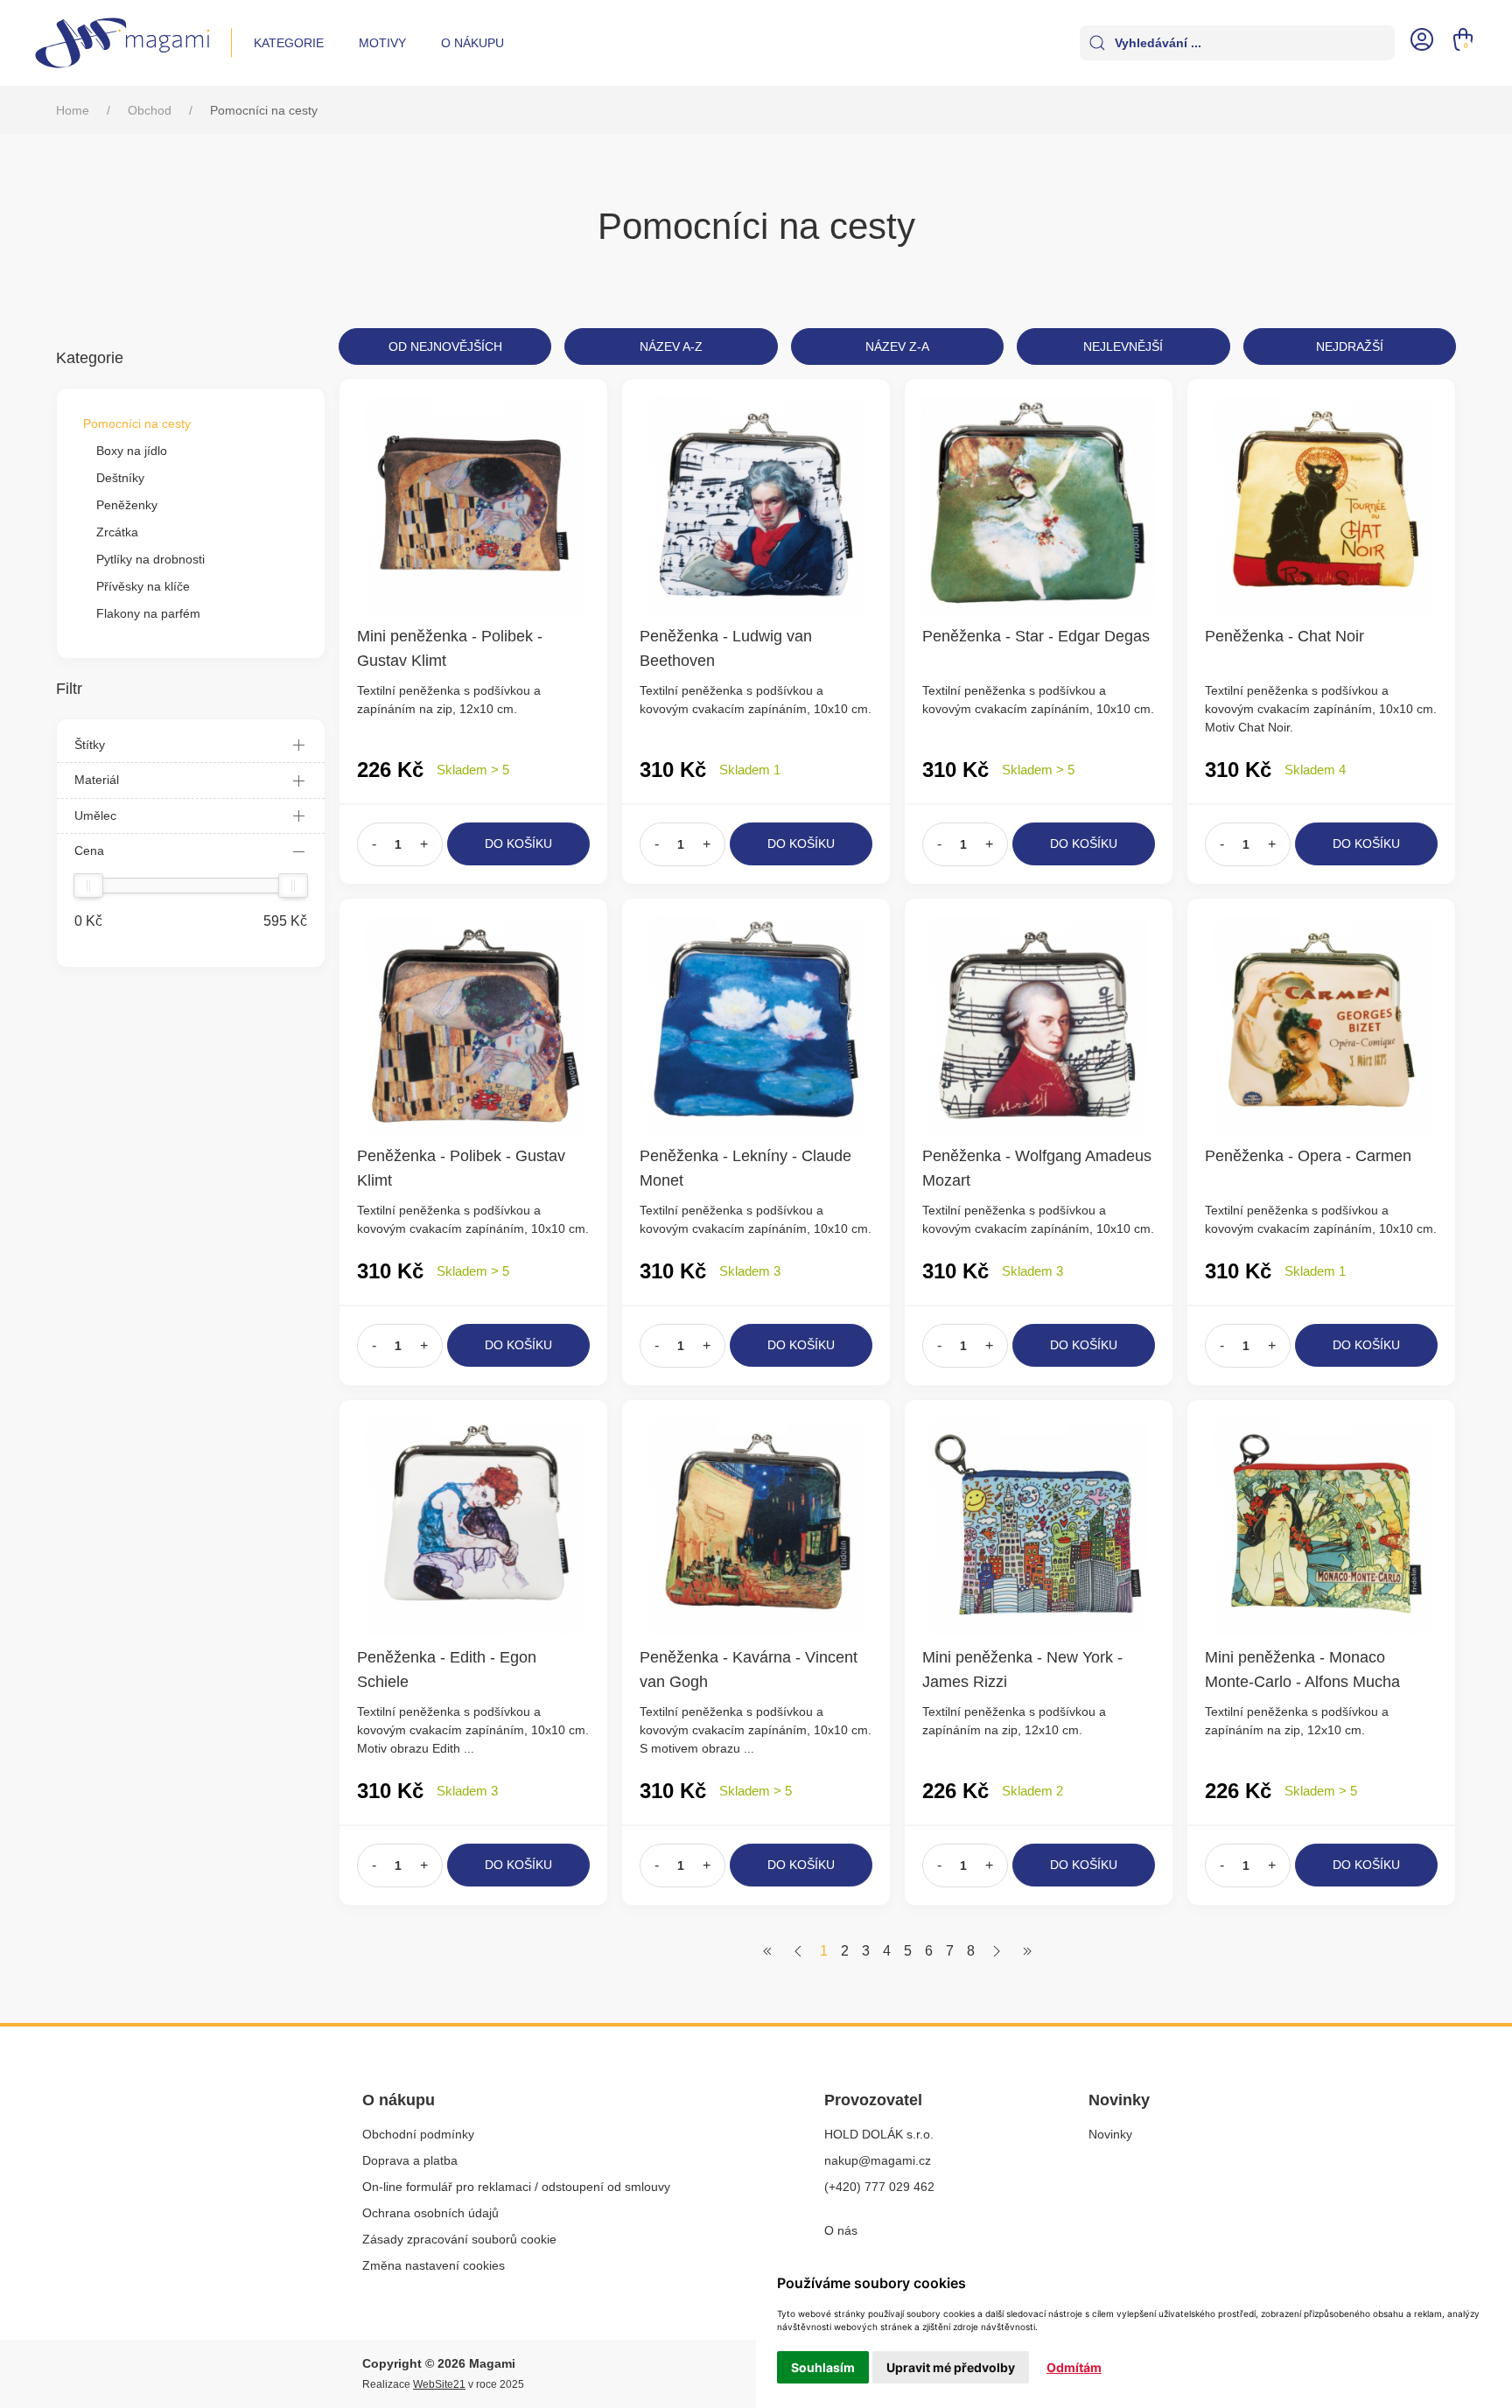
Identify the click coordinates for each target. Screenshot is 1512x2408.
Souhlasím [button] (823, 2367)
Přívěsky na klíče (143, 586)
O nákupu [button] (472, 43)
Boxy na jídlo (132, 451)
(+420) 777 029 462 (879, 2187)
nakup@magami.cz (878, 2160)
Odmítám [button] (1074, 2367)
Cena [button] (89, 850)
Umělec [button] (95, 815)
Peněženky (127, 505)
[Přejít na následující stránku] (997, 1951)
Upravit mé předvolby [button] (951, 2367)
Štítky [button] (90, 745)
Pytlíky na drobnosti (150, 559)
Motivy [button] (382, 43)
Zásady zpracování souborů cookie (459, 2239)
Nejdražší (1350, 346)
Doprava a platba (410, 2160)
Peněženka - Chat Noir (1284, 636)
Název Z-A (897, 346)
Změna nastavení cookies (434, 2265)
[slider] (88, 885)
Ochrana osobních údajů (430, 2213)
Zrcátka (117, 532)
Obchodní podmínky (418, 2134)
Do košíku (518, 843)
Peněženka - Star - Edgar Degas (1036, 636)
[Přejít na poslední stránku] (1027, 1951)
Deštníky (120, 478)
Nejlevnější (1123, 346)
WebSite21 (439, 2384)
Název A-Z (671, 346)
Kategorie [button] (289, 43)
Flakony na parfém (148, 613)
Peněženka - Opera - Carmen (1308, 1156)
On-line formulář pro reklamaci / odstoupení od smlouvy (516, 2187)
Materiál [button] (97, 780)
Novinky (1110, 2134)
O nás (841, 2230)
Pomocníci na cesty (137, 423)
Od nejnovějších (445, 346)
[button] (1422, 38)
